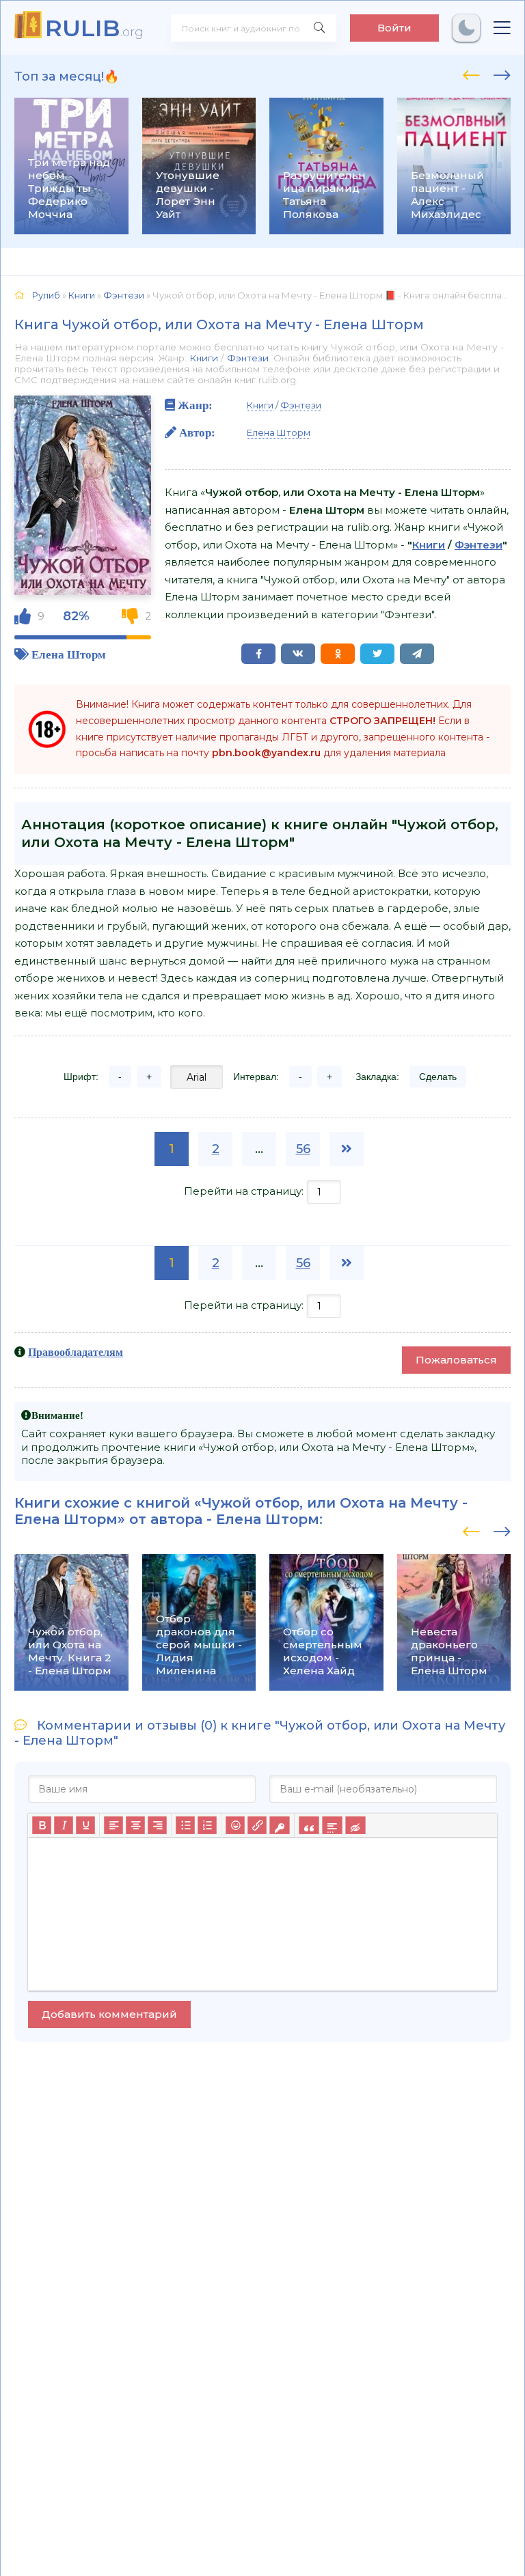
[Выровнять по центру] (135, 1825)
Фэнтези (248, 358)
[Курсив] (64, 1825)
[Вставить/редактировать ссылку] (257, 1825)
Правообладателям (76, 1352)
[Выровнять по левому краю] (113, 1825)
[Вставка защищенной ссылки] (279, 1825)
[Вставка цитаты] (309, 1825)
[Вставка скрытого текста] (355, 1825)
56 (303, 1149)
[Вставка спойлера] (332, 1825)
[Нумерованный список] (207, 1825)
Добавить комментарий (109, 2014)
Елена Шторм (69, 654)
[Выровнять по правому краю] (157, 1825)
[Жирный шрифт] (42, 1825)
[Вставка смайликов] (235, 1825)
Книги (204, 358)
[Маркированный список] (185, 1825)
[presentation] (471, 73)
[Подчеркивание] (85, 1825)
